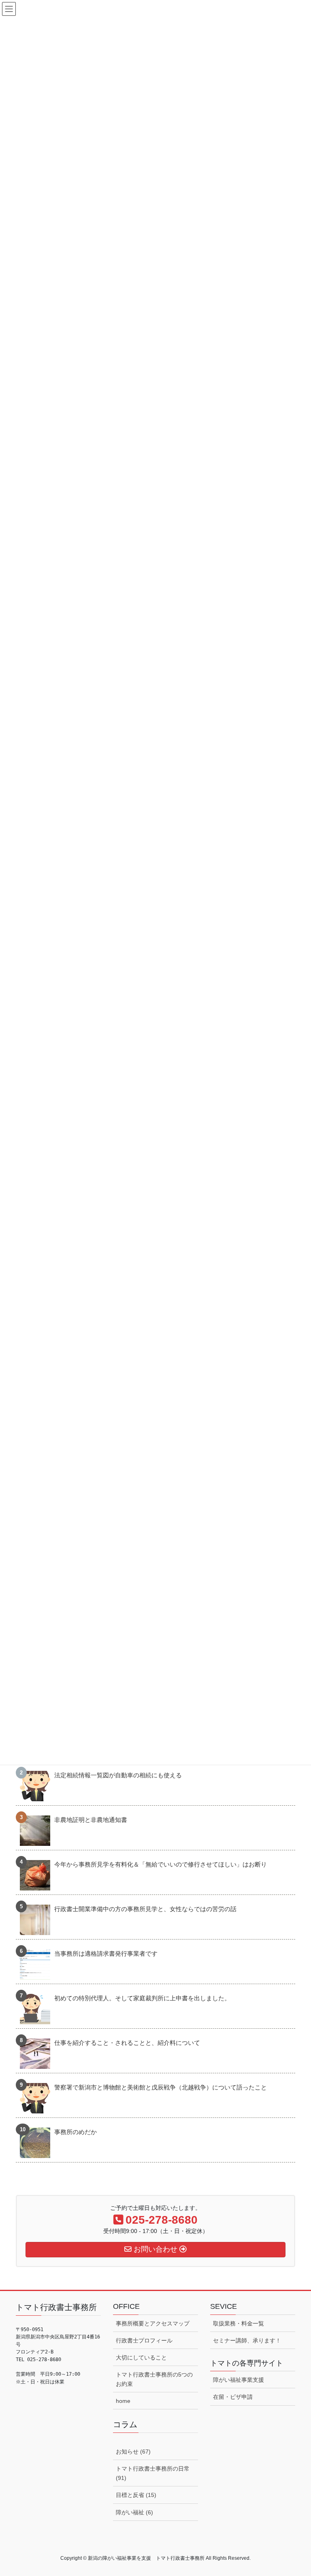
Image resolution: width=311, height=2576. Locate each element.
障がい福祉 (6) (134, 2512)
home (123, 2401)
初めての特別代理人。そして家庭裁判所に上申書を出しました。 (142, 1998)
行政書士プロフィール (144, 2340)
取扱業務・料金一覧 (239, 2323)
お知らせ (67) (133, 2452)
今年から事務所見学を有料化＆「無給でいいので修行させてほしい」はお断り (161, 1864)
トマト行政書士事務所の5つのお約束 (154, 2379)
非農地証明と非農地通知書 (91, 1820)
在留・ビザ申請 (233, 2397)
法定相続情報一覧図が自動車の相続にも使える (118, 1775)
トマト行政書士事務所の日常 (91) (153, 2473)
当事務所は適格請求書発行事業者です (106, 1953)
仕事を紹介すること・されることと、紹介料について (127, 2043)
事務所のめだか (76, 2132)
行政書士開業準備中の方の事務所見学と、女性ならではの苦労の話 (145, 1909)
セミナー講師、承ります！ (247, 2340)
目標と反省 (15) (136, 2495)
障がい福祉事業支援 (239, 2380)
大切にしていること (141, 2357)
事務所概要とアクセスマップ (153, 2323)
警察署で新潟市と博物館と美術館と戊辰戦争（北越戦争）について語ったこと (161, 2087)
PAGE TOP (296, 2491)
